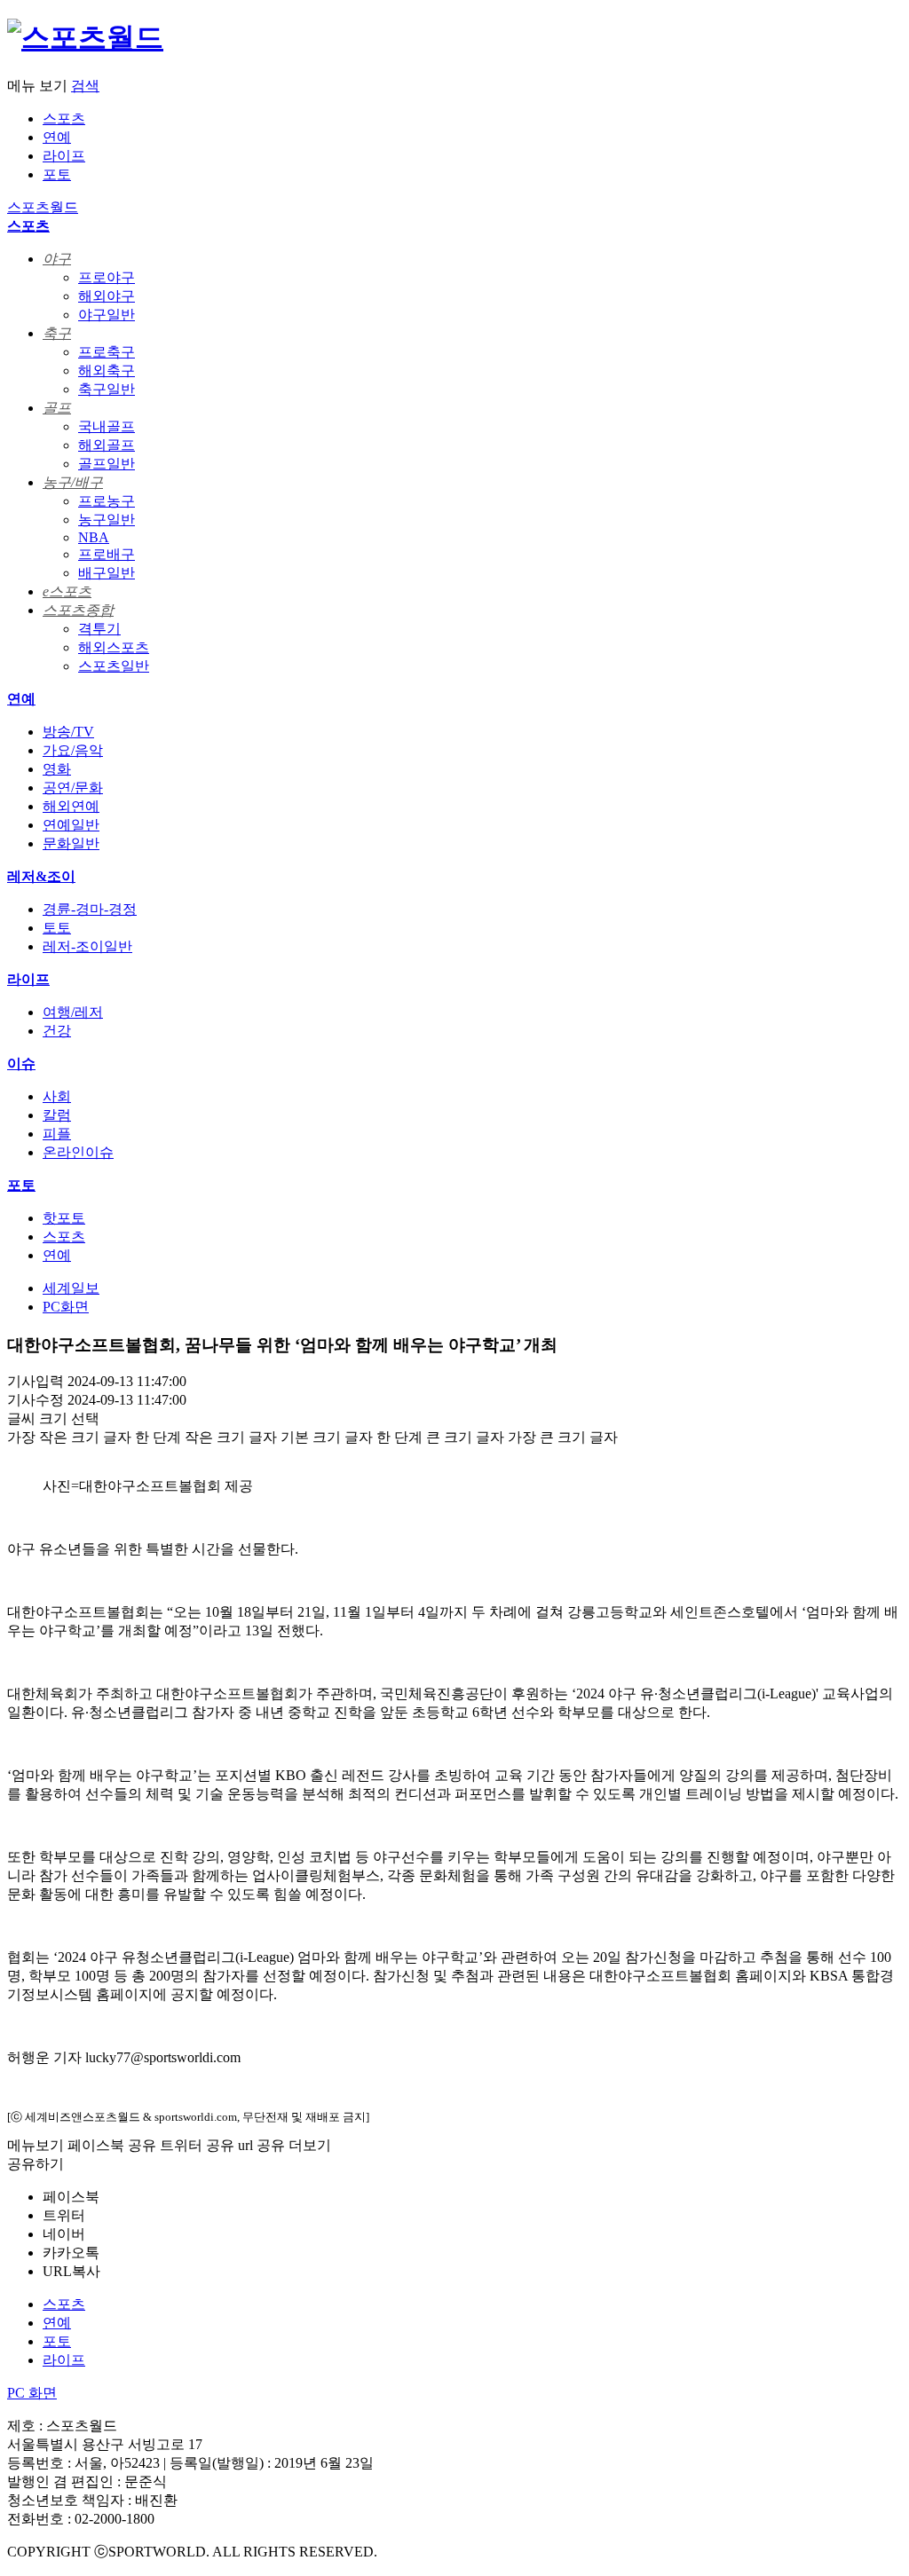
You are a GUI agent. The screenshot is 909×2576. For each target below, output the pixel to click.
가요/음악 (73, 750)
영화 (57, 769)
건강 (57, 1031)
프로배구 (107, 554)
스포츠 (64, 118)
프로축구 (107, 352)
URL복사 (71, 2271)
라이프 (64, 156)
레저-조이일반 (87, 946)
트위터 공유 (197, 2145)
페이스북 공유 (112, 2145)
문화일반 (71, 843)
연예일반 (71, 825)
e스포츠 (67, 591)
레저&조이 (41, 876)
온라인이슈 (78, 1152)
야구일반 (107, 315)
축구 (57, 333)
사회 (57, 1096)
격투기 (99, 629)
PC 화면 (32, 2393)
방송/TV (68, 732)
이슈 (21, 1063)
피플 (57, 1134)
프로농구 (107, 501)
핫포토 (64, 1218)
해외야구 (107, 296)
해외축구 (107, 370)
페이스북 (71, 2197)
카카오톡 (71, 2253)
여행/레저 (73, 1012)
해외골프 (107, 445)
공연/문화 (73, 788)
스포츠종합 (78, 610)
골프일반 (107, 464)
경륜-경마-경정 (90, 909)
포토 (57, 174)
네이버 (64, 2234)
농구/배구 (73, 482)
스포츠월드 (43, 207)
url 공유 (261, 2145)
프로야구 (107, 277)
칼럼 (57, 1115)
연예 (57, 137)
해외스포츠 (114, 647)
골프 (57, 408)
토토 (57, 928)
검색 (85, 86)
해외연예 (71, 806)
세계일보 (71, 1288)
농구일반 (107, 520)
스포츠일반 (114, 666)
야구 (57, 259)
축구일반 (107, 389)
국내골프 (107, 426)
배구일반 (107, 573)
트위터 (64, 2215)
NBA (94, 537)
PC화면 (66, 1307)
